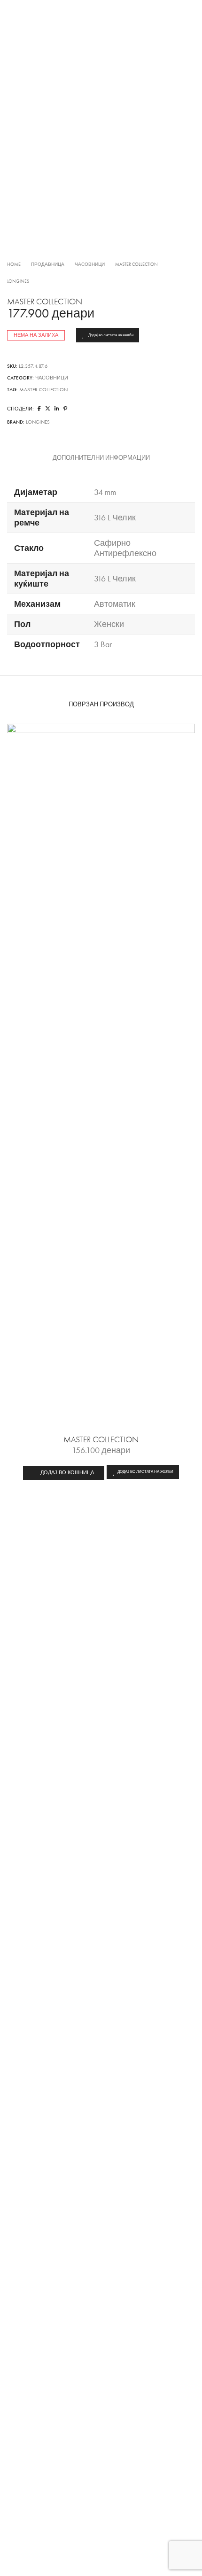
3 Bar (103, 644)
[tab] (101, 458)
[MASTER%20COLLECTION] (39, 409)
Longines (18, 281)
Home (14, 264)
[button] (64, 1473)
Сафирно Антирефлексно (125, 548)
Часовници (90, 264)
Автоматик (115, 604)
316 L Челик (115, 518)
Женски (109, 624)
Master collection (43, 390)
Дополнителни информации (101, 458)
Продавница (48, 264)
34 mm (105, 492)
